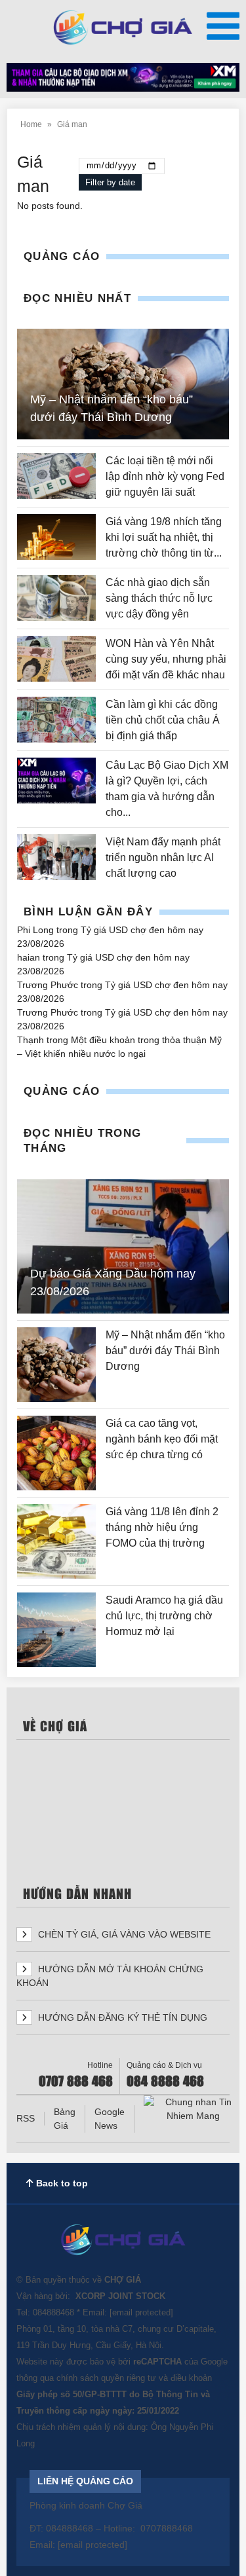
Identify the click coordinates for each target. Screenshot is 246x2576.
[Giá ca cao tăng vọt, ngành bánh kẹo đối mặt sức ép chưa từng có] (56, 1453)
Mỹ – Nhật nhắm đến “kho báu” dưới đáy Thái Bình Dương (165, 1351)
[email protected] (141, 2312)
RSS (26, 2118)
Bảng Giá (65, 2119)
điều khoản (191, 2378)
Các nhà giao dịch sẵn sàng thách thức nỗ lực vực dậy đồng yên (159, 598)
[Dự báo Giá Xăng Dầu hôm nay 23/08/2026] (123, 1246)
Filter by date (110, 182)
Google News (110, 2119)
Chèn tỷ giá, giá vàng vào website (123, 1934)
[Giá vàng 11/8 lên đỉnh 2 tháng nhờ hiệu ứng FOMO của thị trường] (56, 1541)
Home (31, 124)
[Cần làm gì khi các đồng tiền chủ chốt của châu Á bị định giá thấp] (56, 720)
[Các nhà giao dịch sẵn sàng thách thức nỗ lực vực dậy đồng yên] (56, 598)
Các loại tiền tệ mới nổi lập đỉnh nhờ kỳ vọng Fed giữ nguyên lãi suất (165, 476)
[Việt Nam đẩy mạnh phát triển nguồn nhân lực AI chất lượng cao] (56, 858)
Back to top (61, 2183)
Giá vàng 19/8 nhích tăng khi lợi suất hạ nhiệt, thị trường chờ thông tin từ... (164, 537)
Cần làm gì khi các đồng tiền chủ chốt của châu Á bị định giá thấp (163, 720)
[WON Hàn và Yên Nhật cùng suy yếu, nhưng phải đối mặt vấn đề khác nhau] (56, 659)
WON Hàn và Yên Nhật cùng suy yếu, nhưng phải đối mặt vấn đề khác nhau (166, 659)
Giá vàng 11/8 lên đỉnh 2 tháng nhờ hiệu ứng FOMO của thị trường (162, 1527)
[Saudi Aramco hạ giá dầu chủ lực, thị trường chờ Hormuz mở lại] (56, 1630)
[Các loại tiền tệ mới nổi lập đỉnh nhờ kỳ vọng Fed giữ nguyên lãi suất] (56, 477)
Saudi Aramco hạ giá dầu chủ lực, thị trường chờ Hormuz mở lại (164, 1616)
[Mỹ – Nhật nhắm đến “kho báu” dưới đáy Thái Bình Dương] (56, 1365)
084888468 (53, 2312)
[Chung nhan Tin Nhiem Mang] (193, 2109)
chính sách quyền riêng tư (106, 2378)
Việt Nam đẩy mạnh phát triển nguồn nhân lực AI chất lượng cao (163, 857)
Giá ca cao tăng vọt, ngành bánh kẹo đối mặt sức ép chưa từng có (162, 1439)
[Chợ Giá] (123, 28)
